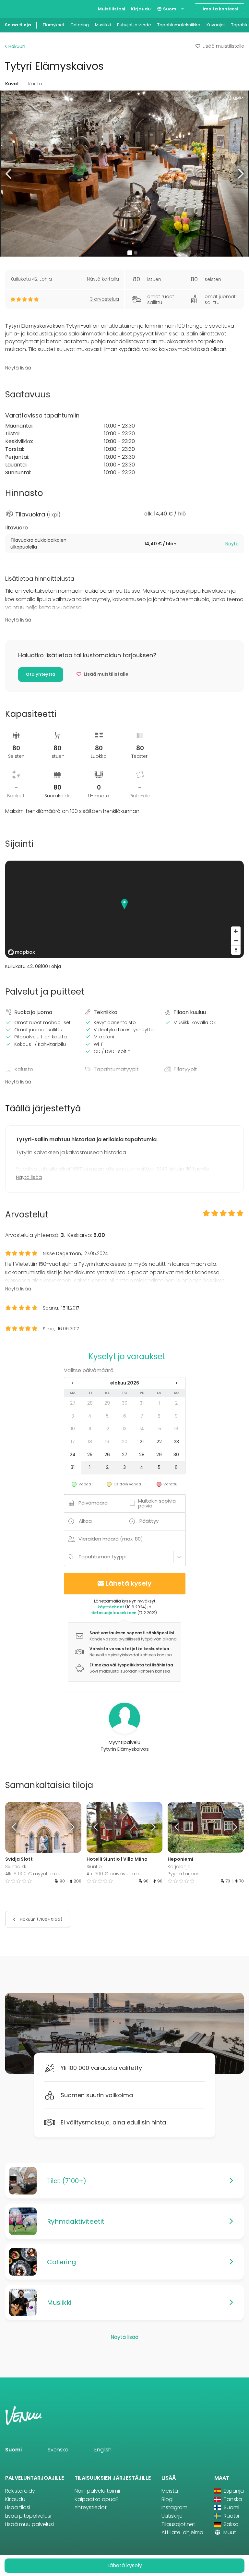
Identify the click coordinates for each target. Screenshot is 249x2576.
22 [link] (159, 1442)
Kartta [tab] (35, 84)
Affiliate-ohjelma (182, 2532)
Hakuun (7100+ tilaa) (41, 1919)
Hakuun (16, 46)
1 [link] (159, 1403)
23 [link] (176, 1442)
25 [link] (90, 1455)
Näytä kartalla (103, 279)
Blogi (167, 2499)
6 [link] (125, 1416)
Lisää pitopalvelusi (28, 2516)
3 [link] (73, 1416)
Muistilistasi (112, 9)
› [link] (176, 1383)
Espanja (233, 2491)
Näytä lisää (18, 368)
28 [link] (90, 1403)
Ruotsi (231, 2516)
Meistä (170, 2491)
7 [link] (142, 1416)
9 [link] (176, 1416)
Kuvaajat (216, 25)
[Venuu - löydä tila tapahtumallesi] (17, 8)
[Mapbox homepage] (21, 952)
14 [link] (142, 1429)
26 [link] (107, 1455)
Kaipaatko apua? (97, 2499)
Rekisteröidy (20, 2491)
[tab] (124, 544)
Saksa (231, 2524)
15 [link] (159, 1429)
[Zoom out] (236, 941)
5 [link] (107, 1416)
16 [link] (176, 1429)
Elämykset (53, 25)
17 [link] (73, 1442)
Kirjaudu (141, 9)
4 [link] (90, 1416)
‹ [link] (73, 1383)
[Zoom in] (236, 931)
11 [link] (90, 1429)
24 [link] (73, 1455)
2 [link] (176, 1403)
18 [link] (90, 1442)
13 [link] (124, 1429)
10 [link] (73, 1429)
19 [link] (107, 1442)
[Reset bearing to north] (236, 950)
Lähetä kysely (129, 1583)
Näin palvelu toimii (97, 2491)
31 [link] (142, 1403)
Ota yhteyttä (41, 674)
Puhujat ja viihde (134, 25)
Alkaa (85, 1521)
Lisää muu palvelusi (30, 2524)
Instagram (174, 2507)
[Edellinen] (15, 1827)
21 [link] (142, 1442)
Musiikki (103, 25)
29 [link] (107, 1403)
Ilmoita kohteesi (220, 9)
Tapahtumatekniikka (179, 25)
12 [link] (107, 1429)
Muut (229, 2532)
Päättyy (149, 1521)
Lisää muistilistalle (223, 46)
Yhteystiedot (91, 2507)
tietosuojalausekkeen (114, 1613)
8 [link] (159, 1416)
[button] (9, 173)
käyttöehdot (111, 1607)
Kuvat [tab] (12, 84)
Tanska (232, 2499)
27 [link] (73, 1403)
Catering (80, 25)
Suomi (170, 9)
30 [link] (125, 1403)
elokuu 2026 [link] (125, 1383)
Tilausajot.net (178, 2524)
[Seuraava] (72, 1827)
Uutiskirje (172, 2516)
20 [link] (125, 1442)
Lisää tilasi (18, 2507)
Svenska (58, 2450)
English (103, 2450)
